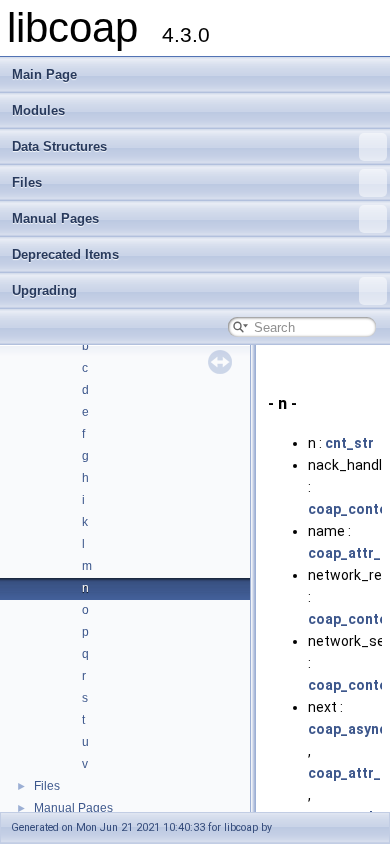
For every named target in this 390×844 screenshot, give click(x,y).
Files (27, 182)
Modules (38, 110)
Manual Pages (55, 218)
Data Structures (59, 146)
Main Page (44, 74)
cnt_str (349, 443)
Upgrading (44, 290)
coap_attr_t (347, 553)
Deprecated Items (65, 254)
